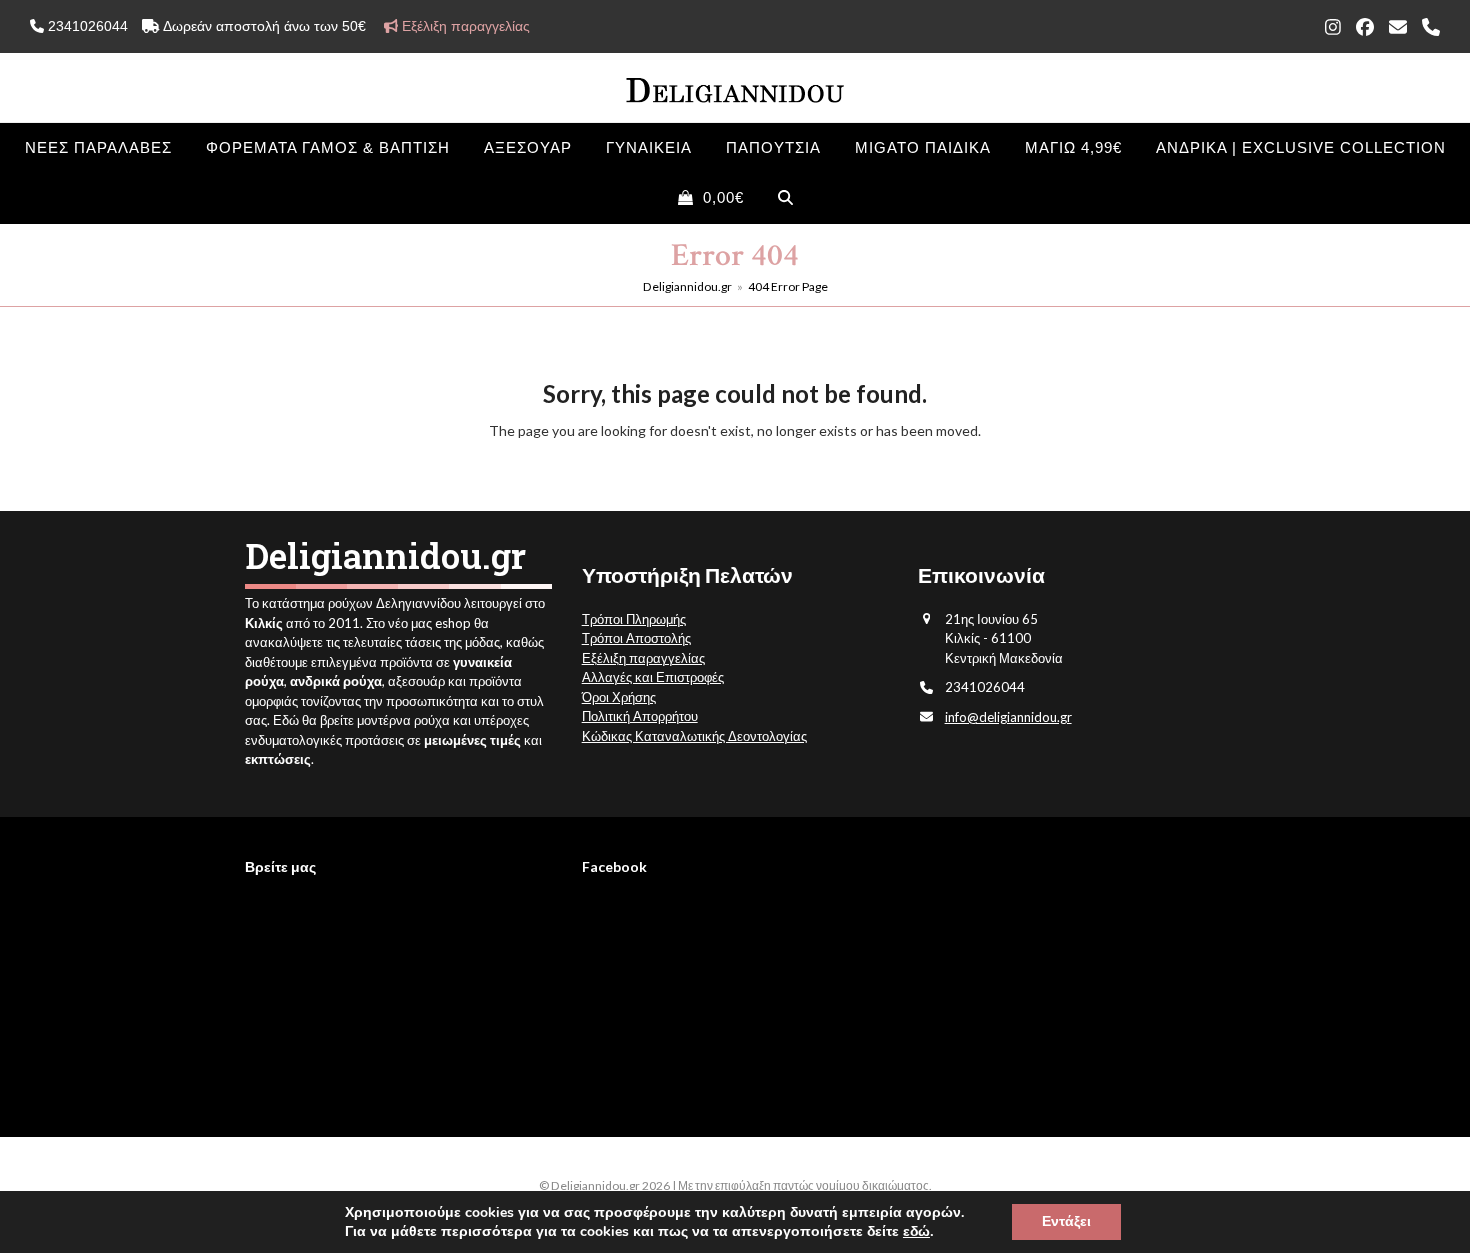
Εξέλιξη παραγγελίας (643, 658)
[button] (711, 198)
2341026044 (86, 26)
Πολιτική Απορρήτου (640, 716)
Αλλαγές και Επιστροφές (653, 677)
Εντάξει (1066, 1221)
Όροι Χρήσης (619, 697)
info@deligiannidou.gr (1008, 717)
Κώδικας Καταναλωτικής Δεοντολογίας (694, 736)
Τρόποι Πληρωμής (634, 619)
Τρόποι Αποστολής (636, 638)
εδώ (916, 1231)
